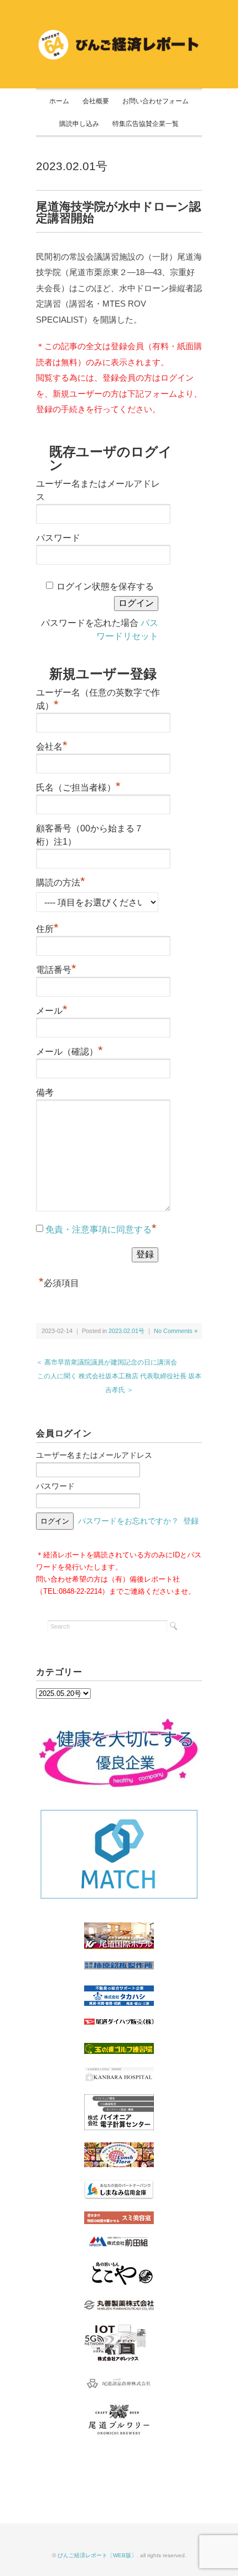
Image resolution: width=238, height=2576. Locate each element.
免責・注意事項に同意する (99, 1229)
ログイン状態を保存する (105, 586)
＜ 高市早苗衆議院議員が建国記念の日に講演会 (107, 1362)
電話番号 (56, 968)
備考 (45, 1092)
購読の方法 (61, 881)
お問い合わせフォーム (156, 101)
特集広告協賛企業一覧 (146, 124)
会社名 (52, 745)
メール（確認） (69, 1050)
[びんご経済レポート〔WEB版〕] (119, 34)
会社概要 (96, 101)
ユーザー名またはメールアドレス (94, 1455)
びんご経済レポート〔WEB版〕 (97, 2555)
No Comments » (176, 1331)
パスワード (58, 538)
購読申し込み (79, 124)
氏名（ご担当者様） (78, 786)
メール (52, 1009)
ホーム (59, 101)
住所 (47, 928)
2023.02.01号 (72, 166)
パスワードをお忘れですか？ (128, 1521)
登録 (191, 1521)
